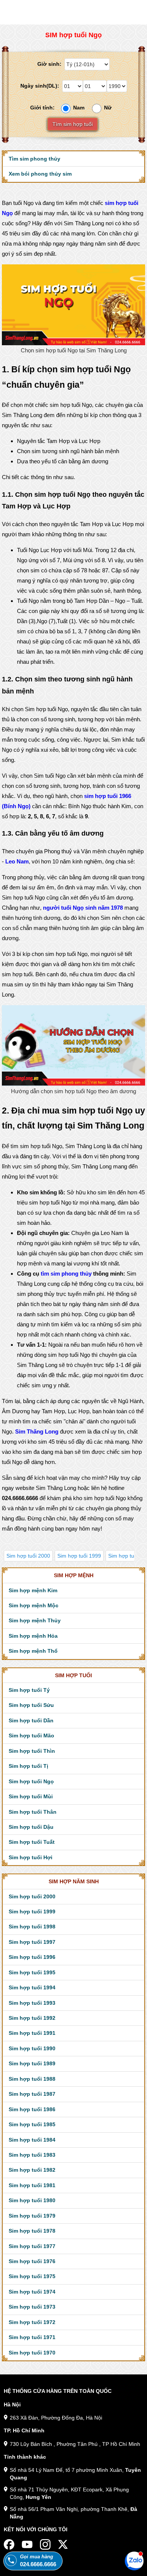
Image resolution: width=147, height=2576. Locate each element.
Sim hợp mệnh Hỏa (33, 1636)
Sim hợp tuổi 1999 (79, 1556)
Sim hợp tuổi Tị (28, 1766)
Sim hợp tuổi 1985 (32, 2124)
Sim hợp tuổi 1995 (32, 1972)
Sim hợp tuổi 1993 (32, 2003)
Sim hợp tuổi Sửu (31, 1705)
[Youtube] (27, 2544)
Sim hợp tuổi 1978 (32, 2231)
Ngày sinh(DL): (41, 86)
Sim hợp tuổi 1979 (32, 2216)
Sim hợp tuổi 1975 (32, 2276)
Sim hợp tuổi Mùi (31, 1796)
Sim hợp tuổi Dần (31, 1720)
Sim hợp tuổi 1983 (32, 2155)
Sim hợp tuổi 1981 (32, 2185)
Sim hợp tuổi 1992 (32, 2018)
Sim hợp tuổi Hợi (31, 1857)
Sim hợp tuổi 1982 (32, 2170)
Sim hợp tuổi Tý (29, 1690)
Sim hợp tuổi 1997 (32, 1942)
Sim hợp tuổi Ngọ (31, 1781)
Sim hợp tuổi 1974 (32, 2292)
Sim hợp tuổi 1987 (32, 2094)
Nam (79, 108)
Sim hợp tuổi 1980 (32, 2200)
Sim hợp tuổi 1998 (32, 1927)
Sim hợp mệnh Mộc (34, 1605)
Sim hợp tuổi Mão (31, 1736)
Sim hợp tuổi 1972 (32, 2322)
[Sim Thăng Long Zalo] (134, 2561)
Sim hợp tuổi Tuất (32, 1842)
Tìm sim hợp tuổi (73, 124)
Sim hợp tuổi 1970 (32, 2353)
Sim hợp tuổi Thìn (32, 1751)
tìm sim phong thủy (66, 1274)
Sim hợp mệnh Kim (33, 1590)
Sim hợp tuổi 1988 (32, 2079)
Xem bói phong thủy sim (40, 174)
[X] (63, 2544)
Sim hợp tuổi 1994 (32, 1987)
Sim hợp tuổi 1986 (32, 2109)
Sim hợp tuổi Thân (33, 1812)
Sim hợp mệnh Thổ (33, 1651)
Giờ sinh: (50, 64)
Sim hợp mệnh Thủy (35, 1620)
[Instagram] (45, 2544)
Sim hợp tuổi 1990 (32, 2048)
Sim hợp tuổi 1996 (32, 1957)
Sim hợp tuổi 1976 (32, 2261)
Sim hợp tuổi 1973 (32, 2307)
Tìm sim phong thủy (34, 159)
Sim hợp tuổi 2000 (28, 1556)
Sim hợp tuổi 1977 (32, 2246)
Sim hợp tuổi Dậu (31, 1827)
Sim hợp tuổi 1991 (32, 2033)
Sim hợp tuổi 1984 (32, 2140)
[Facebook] (9, 2544)
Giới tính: (44, 108)
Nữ (108, 108)
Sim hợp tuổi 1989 (32, 2063)
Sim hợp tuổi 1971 (32, 2337)
